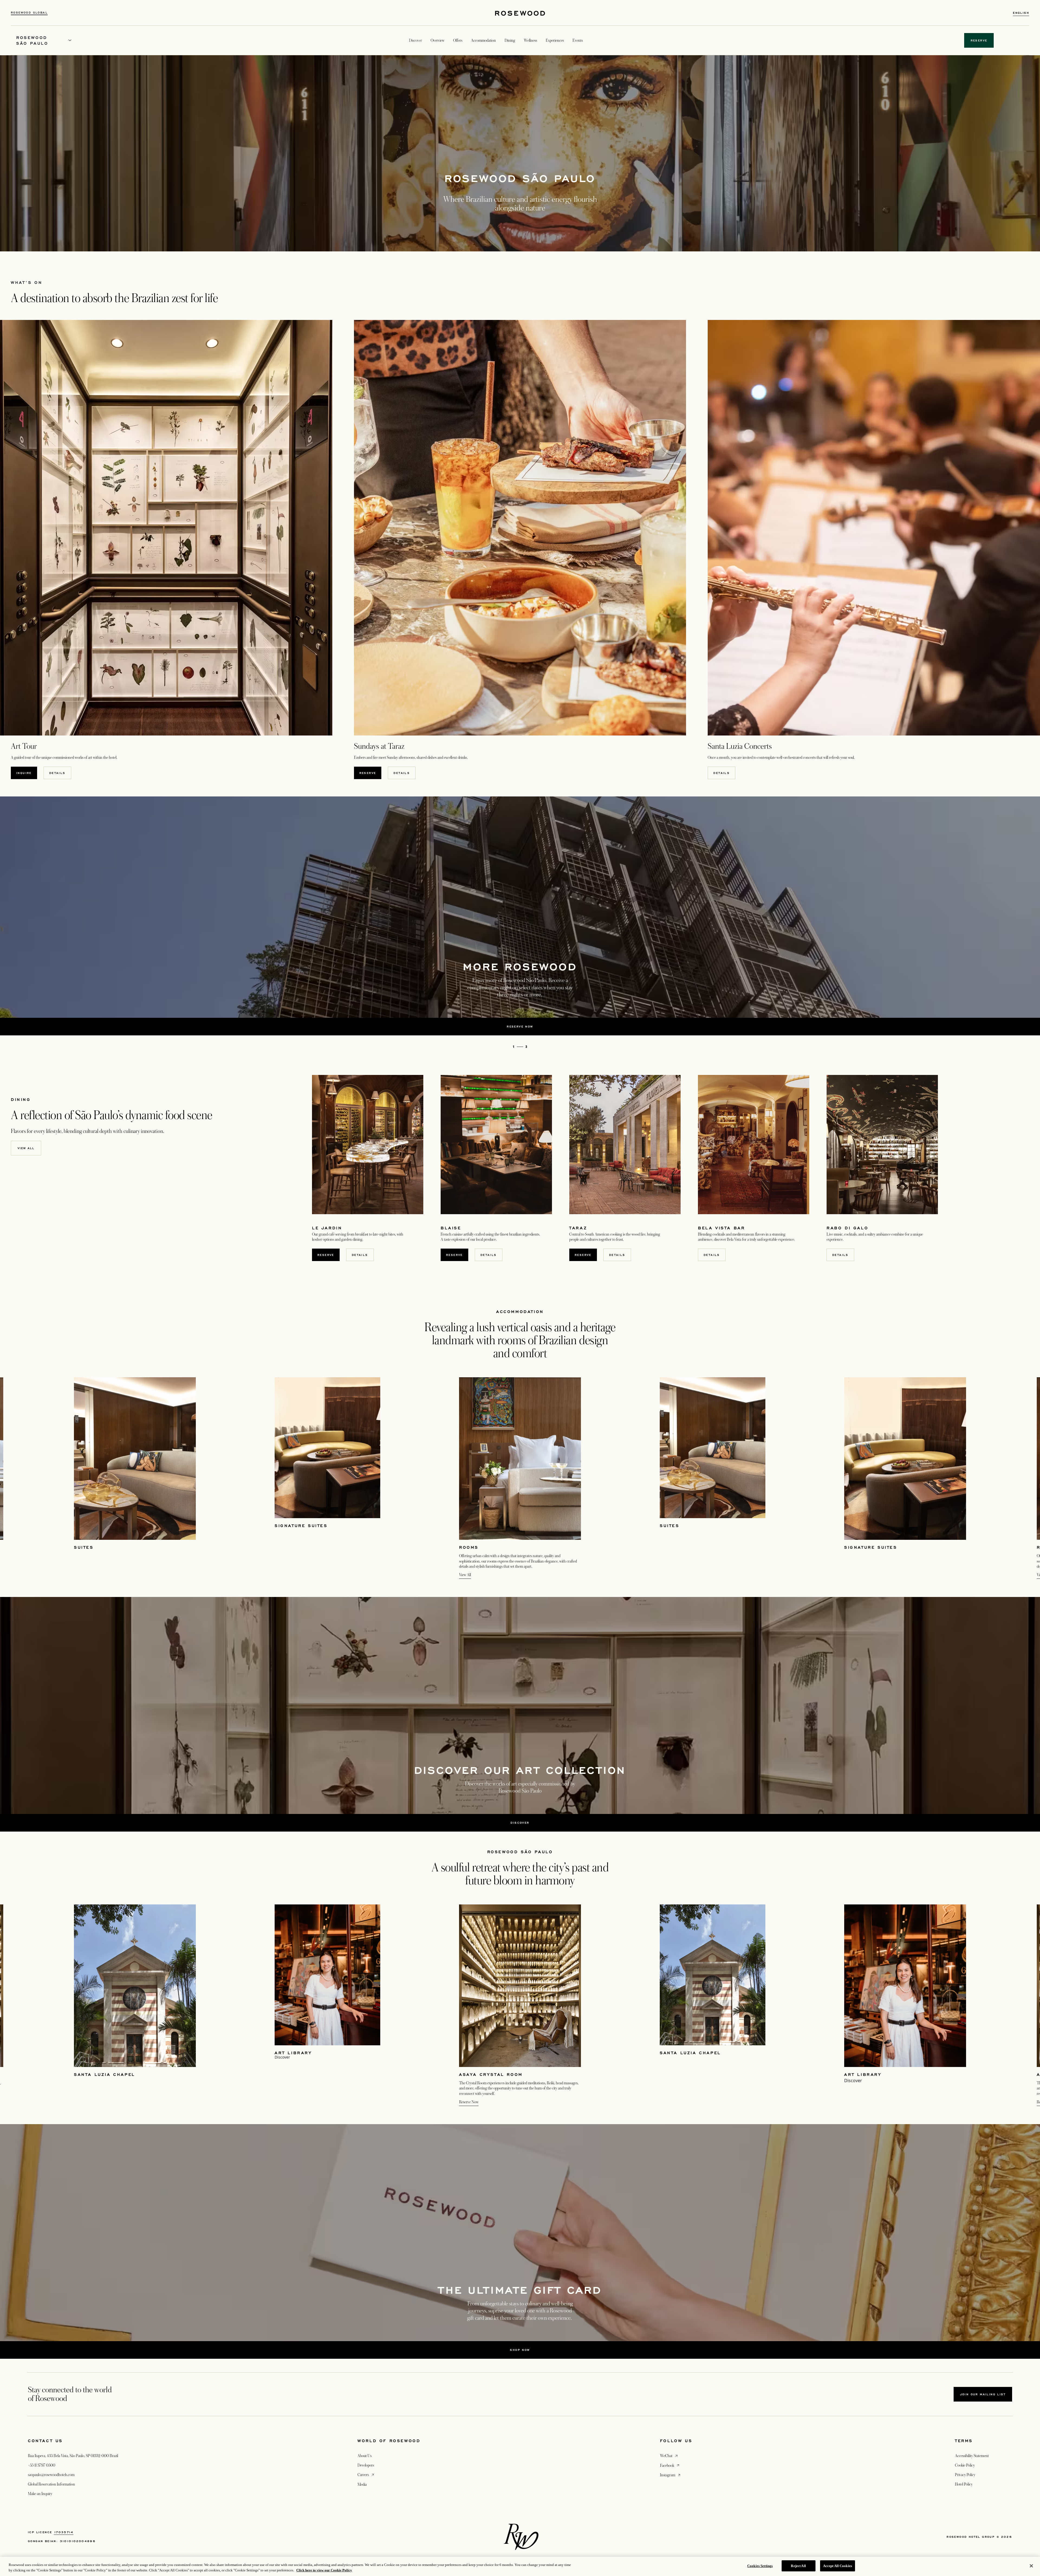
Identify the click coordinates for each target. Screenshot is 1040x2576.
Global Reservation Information (51, 2484)
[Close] (1031, 2566)
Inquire (24, 773)
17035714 (64, 2532)
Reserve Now (469, 2102)
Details (712, 1255)
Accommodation (483, 40)
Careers (366, 2475)
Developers (366, 2465)
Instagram (671, 2475)
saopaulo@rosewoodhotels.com (51, 2475)
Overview (438, 40)
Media (362, 2484)
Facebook (670, 2465)
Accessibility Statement (972, 2456)
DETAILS (57, 773)
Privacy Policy (965, 2475)
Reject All (798, 2566)
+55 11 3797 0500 (42, 2465)
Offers (458, 40)
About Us (365, 2456)
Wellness (530, 40)
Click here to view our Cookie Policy (324, 2570)
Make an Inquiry (40, 2494)
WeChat (669, 2456)
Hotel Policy (964, 2484)
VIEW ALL (26, 1148)
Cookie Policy (965, 2465)
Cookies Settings (760, 2566)
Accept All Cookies (838, 2566)
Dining (510, 40)
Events (578, 40)
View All (465, 1575)
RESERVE (368, 773)
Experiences (555, 40)
